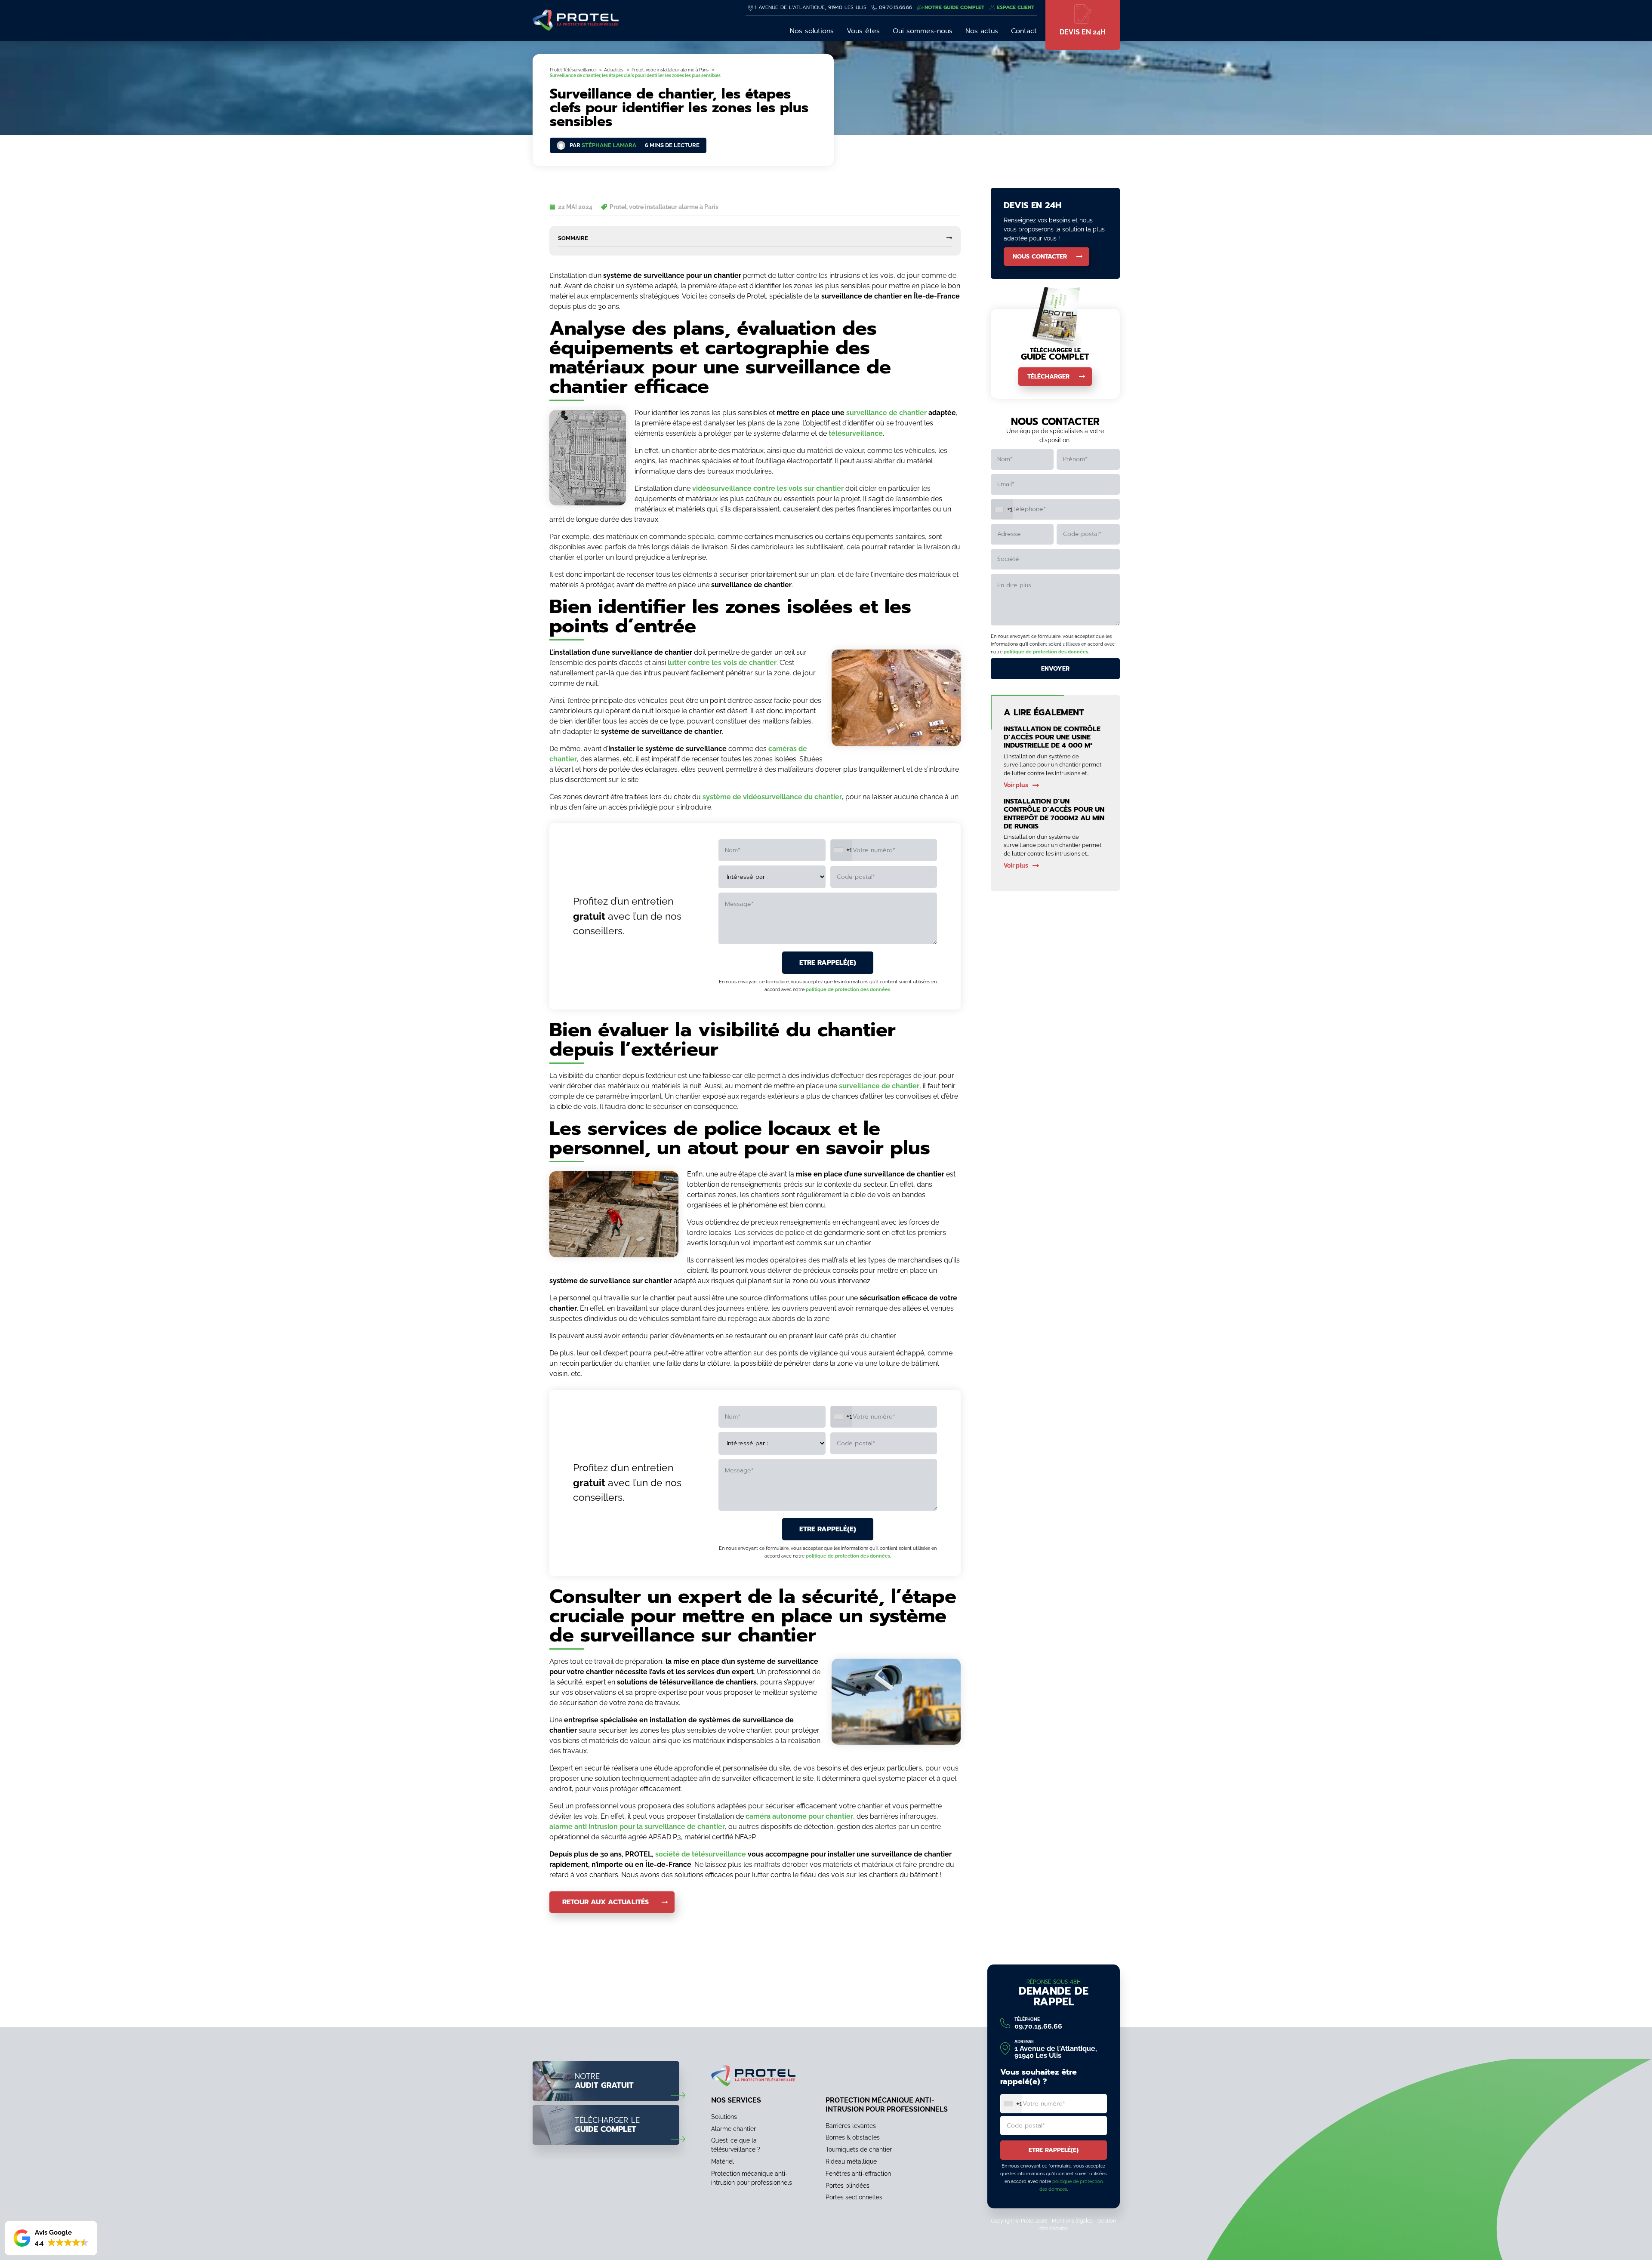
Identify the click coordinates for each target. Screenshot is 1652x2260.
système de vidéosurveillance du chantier (772, 797)
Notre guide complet (954, 7)
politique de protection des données (848, 990)
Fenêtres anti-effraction (858, 2173)
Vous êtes (863, 31)
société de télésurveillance (701, 1854)
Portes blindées (848, 2185)
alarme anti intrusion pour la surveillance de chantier (637, 1827)
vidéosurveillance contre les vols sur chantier (768, 488)
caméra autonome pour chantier (799, 1816)
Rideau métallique (851, 2161)
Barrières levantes (851, 2125)
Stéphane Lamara (609, 145)
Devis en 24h (1083, 32)
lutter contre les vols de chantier (722, 663)
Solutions (724, 2116)
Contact (1024, 31)
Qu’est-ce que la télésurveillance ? (736, 2145)
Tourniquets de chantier (859, 2149)
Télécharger (1048, 377)
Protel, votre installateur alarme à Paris (664, 207)
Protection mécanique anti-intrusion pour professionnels (752, 2178)
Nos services (736, 2100)
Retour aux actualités (606, 1902)
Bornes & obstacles (853, 2137)
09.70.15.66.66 (895, 7)
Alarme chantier (734, 2128)
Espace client (1016, 7)
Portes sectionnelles (854, 2197)
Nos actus (982, 31)
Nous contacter (1040, 257)
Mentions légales (1072, 2221)
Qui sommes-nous (923, 31)
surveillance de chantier (886, 413)
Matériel (723, 2161)
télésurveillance (856, 433)
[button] (51, 2238)
